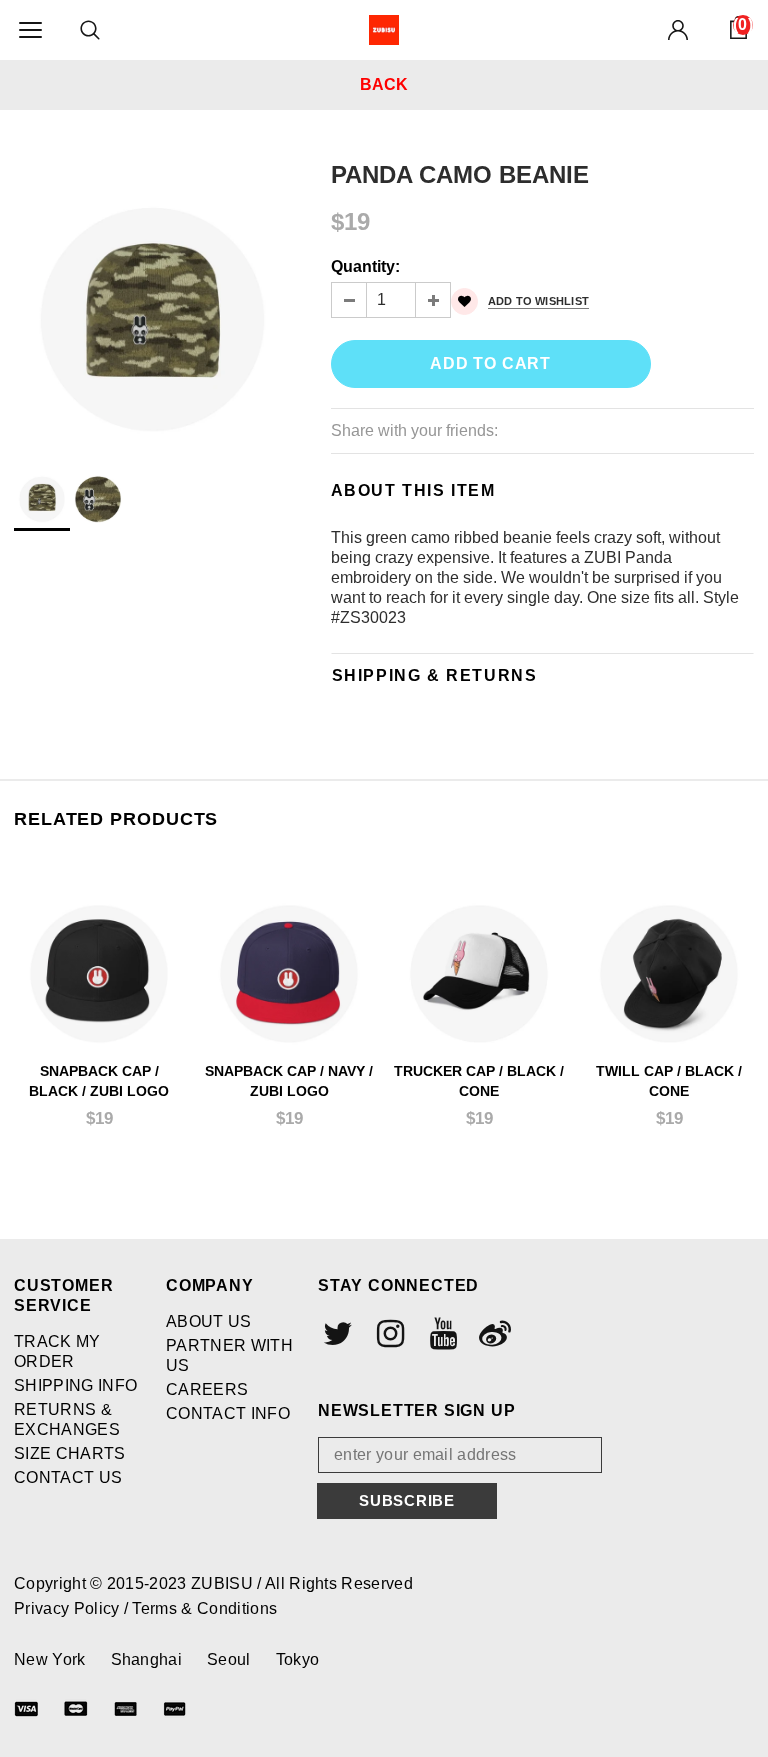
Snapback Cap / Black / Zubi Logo (99, 1081)
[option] (152, 298)
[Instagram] (388, 1334)
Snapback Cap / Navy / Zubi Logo (289, 1081)
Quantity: (365, 266)
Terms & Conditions (204, 1608)
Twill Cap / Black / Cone (669, 1081)
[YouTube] (441, 1334)
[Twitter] (336, 1334)
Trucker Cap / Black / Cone (479, 1081)
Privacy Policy (69, 1608)
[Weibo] (493, 1334)
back (384, 84)
